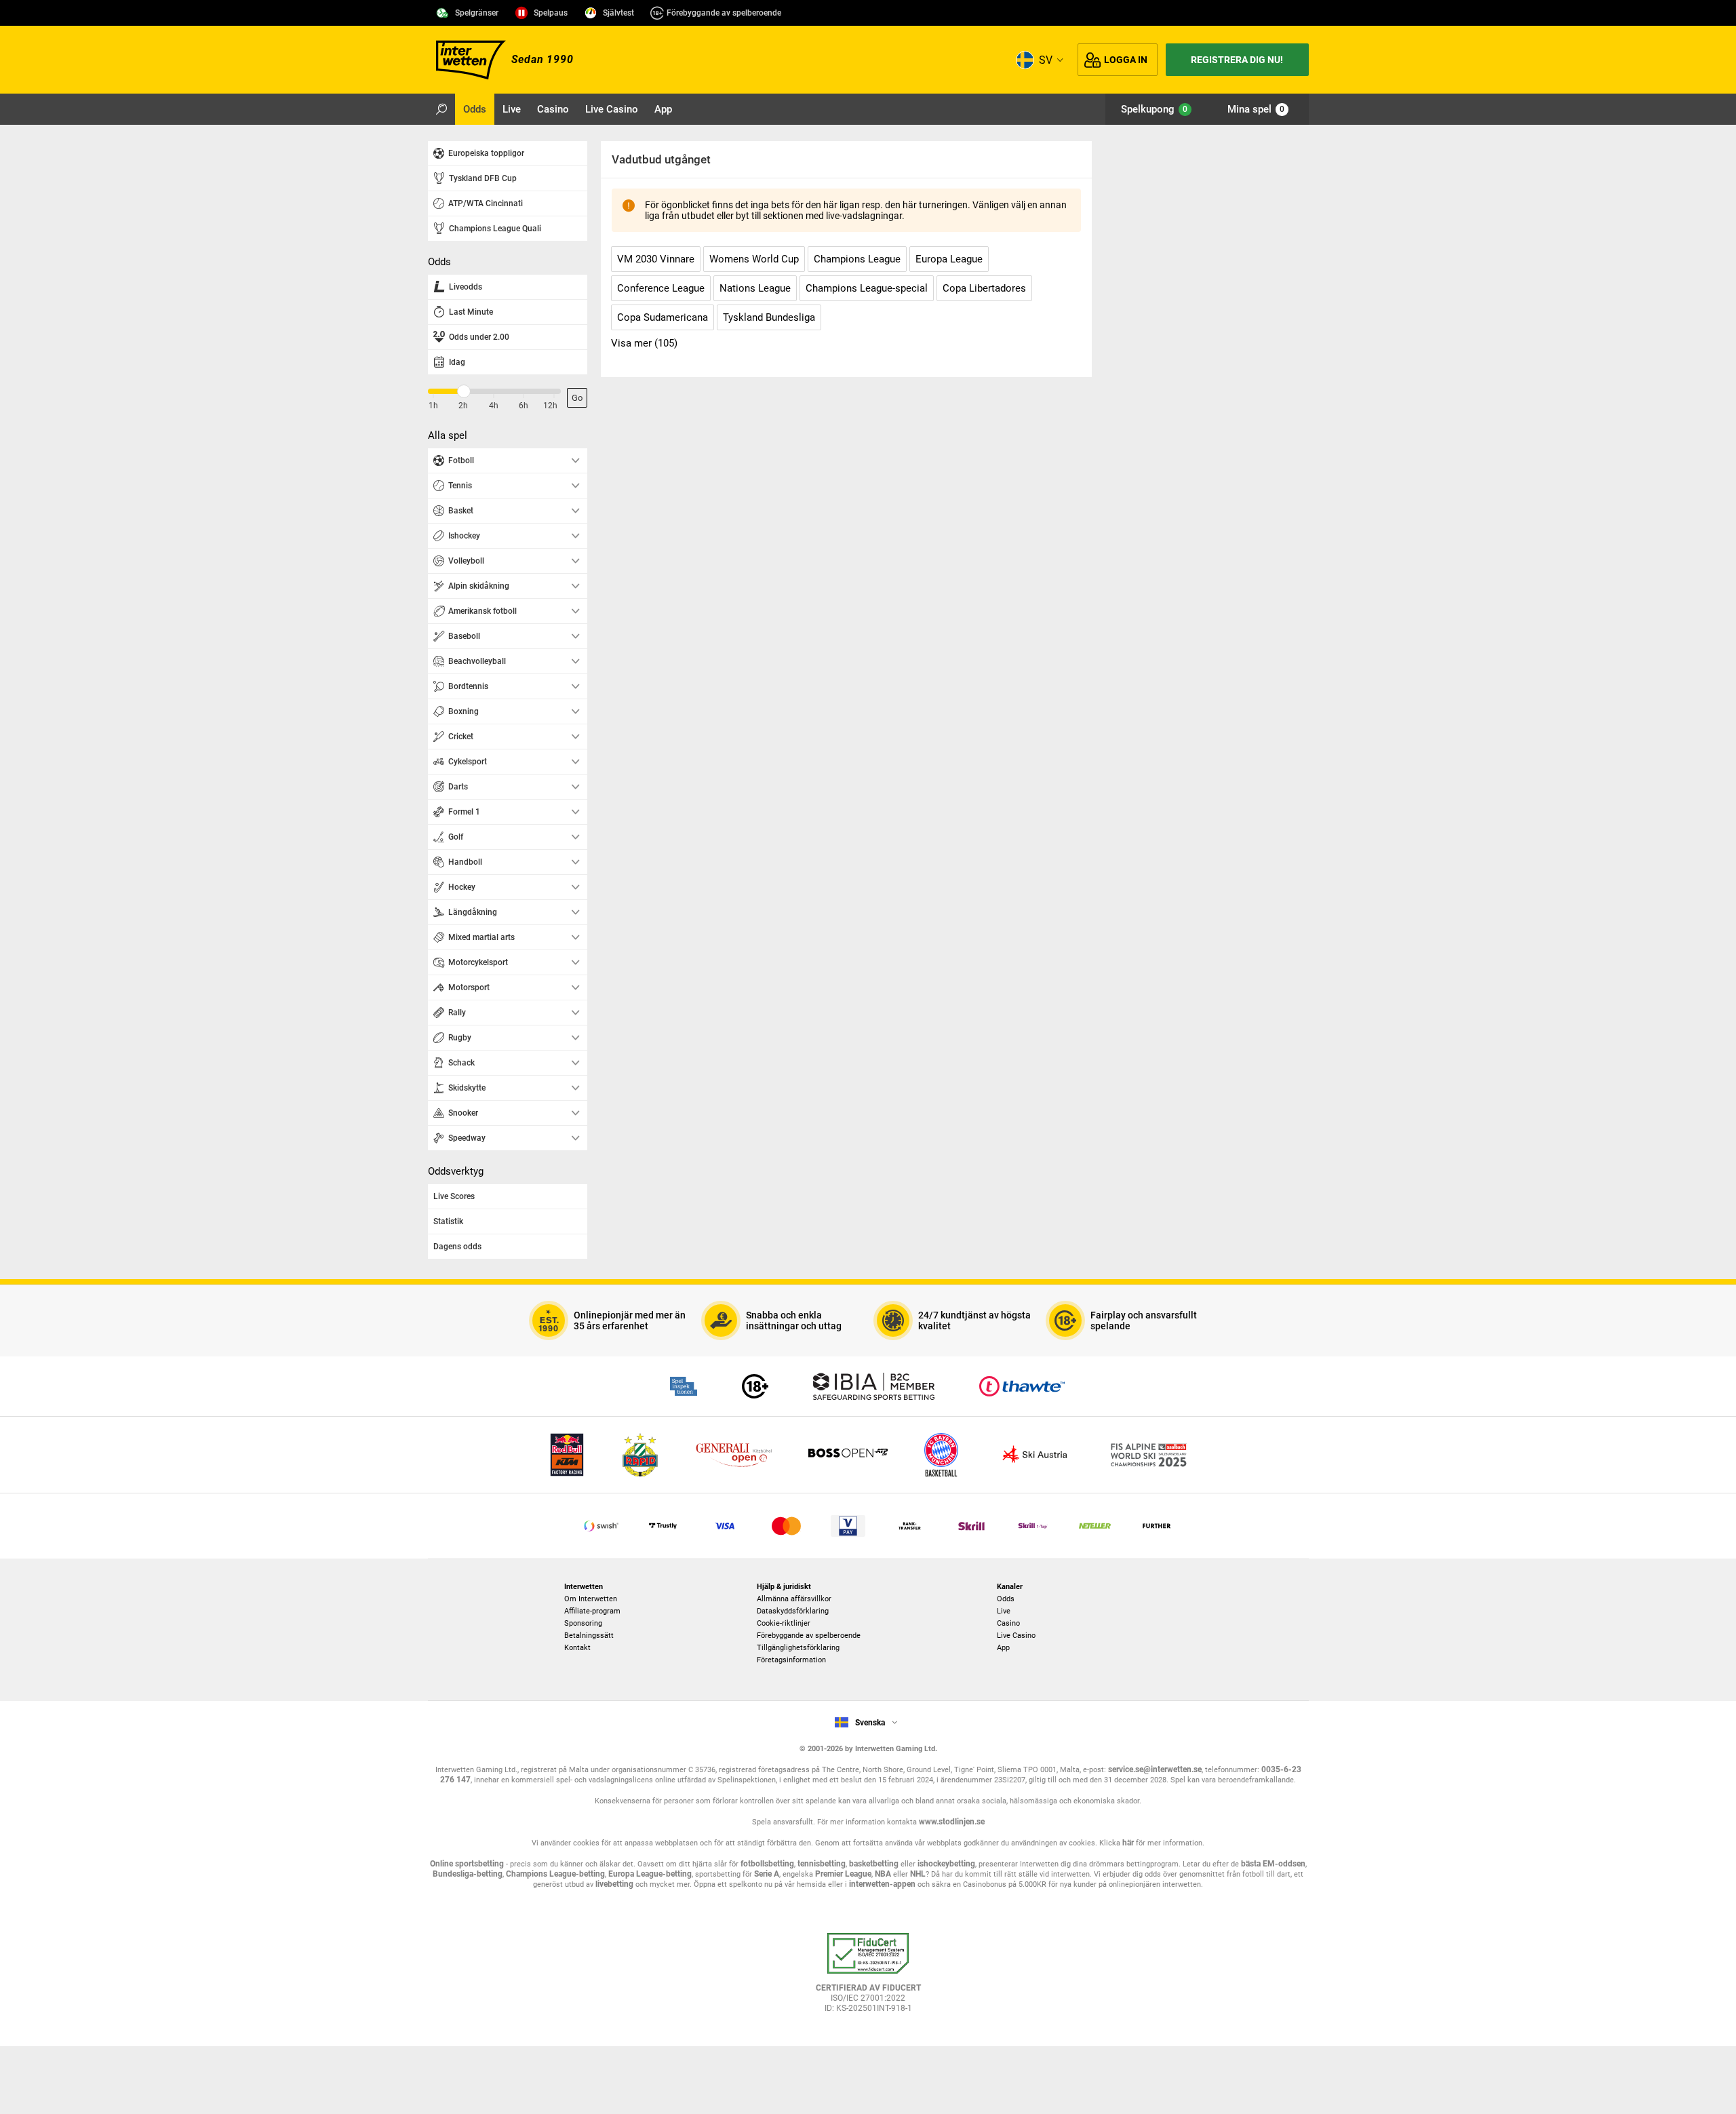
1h (433, 406)
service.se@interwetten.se (1155, 1769)
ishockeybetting (946, 1864)
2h (463, 406)
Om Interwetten (591, 1599)
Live (1004, 1611)
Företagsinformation (791, 1660)
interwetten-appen (882, 1884)
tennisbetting (822, 1864)
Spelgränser (477, 13)
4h (494, 406)
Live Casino (1016, 1636)
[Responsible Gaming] (755, 1386)
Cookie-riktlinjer (784, 1623)
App (1003, 1648)
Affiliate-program (592, 1611)
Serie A (767, 1874)
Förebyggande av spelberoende (724, 13)
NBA (883, 1874)
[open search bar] (441, 109)
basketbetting (874, 1864)
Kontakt (577, 1648)
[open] (868, 1978)
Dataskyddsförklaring (793, 1611)
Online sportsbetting (467, 1864)
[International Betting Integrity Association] (873, 1386)
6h (524, 406)
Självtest (618, 13)
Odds (1006, 1599)
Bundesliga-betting (468, 1874)
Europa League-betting (650, 1874)
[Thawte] (1022, 1386)
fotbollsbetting (767, 1864)
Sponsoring (583, 1623)
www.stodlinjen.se (952, 1822)
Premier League (843, 1874)
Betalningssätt (589, 1636)
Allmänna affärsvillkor (794, 1599)
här (1128, 1843)
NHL (918, 1874)
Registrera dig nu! (1237, 60)
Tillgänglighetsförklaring (798, 1648)
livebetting (613, 1884)
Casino (1008, 1623)
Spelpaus (551, 13)
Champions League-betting (555, 1874)
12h (550, 406)
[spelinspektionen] (684, 1386)
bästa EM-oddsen (1273, 1864)
